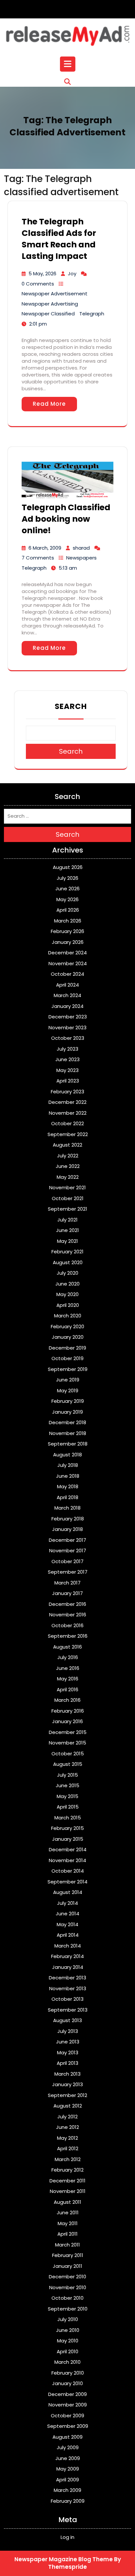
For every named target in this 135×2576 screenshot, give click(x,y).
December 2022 (67, 1102)
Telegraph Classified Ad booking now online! (66, 519)
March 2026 (68, 921)
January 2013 (67, 2084)
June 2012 (67, 2127)
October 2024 (67, 974)
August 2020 (68, 1262)
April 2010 (67, 2351)
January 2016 (67, 1721)
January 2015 (68, 1839)
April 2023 (68, 1081)
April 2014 (68, 1935)
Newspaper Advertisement (55, 294)
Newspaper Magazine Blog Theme (64, 2559)
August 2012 (68, 2106)
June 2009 (68, 2458)
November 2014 (67, 1860)
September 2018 (68, 1444)
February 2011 (68, 2255)
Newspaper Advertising (50, 304)
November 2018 (68, 1433)
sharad (81, 548)
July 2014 (67, 1903)
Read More (49, 404)
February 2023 (67, 1092)
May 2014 (67, 1924)
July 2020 (67, 1273)
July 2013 (68, 2031)
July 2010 (68, 2319)
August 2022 (67, 1145)
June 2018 (68, 1476)
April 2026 (68, 910)
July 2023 (67, 1049)
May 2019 (68, 1391)
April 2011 (67, 2234)
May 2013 (68, 2052)
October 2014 (68, 1871)
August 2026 (68, 867)
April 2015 (68, 1807)
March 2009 (67, 2490)
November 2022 (68, 1113)
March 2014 (68, 1946)
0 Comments (38, 284)
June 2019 (68, 1380)
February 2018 (68, 1519)
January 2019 (67, 1412)
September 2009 (68, 2426)
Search (71, 706)
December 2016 (67, 1604)
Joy (72, 274)
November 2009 (68, 2405)
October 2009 (67, 2416)
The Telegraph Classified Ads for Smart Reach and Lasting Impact (59, 239)
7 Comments (38, 558)
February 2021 (67, 1252)
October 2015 (68, 1754)
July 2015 (67, 1775)
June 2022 (68, 1166)
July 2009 (68, 2447)
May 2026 (67, 899)
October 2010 (67, 2298)
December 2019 (67, 1348)
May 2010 (68, 2341)
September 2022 (68, 1134)
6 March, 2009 (45, 548)
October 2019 (67, 1358)
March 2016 (67, 1700)
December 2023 (68, 1017)
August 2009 (67, 2437)
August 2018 (67, 1455)
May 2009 (68, 2469)
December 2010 (67, 2277)
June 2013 (68, 2042)
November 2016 (68, 1615)
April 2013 (67, 2063)
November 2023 (67, 1027)
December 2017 (67, 1540)
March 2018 (67, 1508)
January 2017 (67, 1593)
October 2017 (67, 1561)
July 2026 (67, 878)
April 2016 (67, 1689)
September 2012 (67, 2095)
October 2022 (67, 1123)
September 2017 (68, 1572)
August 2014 (68, 1892)
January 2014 (68, 1967)
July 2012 (67, 2117)
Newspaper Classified (48, 314)
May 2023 (67, 1070)
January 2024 (67, 1006)
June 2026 (67, 889)
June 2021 (67, 1230)
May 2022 (68, 1177)
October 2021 (68, 1198)
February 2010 (68, 2373)
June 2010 (68, 2330)
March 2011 (67, 2245)
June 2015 (67, 1785)
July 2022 (68, 1156)
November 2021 (67, 1187)
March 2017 (67, 1583)
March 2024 (67, 995)
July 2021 (67, 1220)
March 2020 (68, 1316)
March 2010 (67, 2362)
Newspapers (81, 558)
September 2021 (67, 1209)
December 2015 (68, 1732)
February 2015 (67, 1828)
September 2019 (68, 1369)
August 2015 (68, 1764)
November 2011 (68, 2191)
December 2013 (67, 1978)
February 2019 (68, 1401)
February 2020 (67, 1326)
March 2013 (67, 2074)
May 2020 (67, 1294)
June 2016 (68, 1668)
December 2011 (67, 2181)
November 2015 (67, 1743)
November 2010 (68, 2287)
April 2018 (67, 1497)
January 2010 (67, 2383)
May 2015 (67, 1796)
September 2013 (68, 2010)
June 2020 (67, 1284)
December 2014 (68, 1849)
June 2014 (67, 1914)
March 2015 (68, 1818)
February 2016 (68, 1711)
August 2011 (67, 2202)
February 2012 (67, 2170)
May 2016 (68, 1679)
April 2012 (68, 2148)
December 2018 (67, 1422)
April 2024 (67, 985)
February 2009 (68, 2501)
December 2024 (67, 953)
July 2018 (68, 1465)
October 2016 (67, 1625)
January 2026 (68, 942)
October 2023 (68, 1038)
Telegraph (92, 314)
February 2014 (67, 1956)
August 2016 (67, 1647)
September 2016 (68, 1636)
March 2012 (68, 2159)
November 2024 (68, 963)
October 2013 (67, 1999)
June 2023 (67, 1059)
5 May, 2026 (42, 274)
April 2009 (67, 2480)
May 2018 (68, 1486)
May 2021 (67, 1241)
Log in (67, 2537)
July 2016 (68, 1657)
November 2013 (68, 1988)
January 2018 (67, 1529)
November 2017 (68, 1550)
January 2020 (68, 1337)
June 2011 (68, 2212)
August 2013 (67, 2020)
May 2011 (68, 2223)
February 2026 (67, 931)
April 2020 (68, 1305)
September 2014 (67, 1882)
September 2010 (68, 2309)
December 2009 (67, 2394)
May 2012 (67, 2138)
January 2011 (67, 2266)
